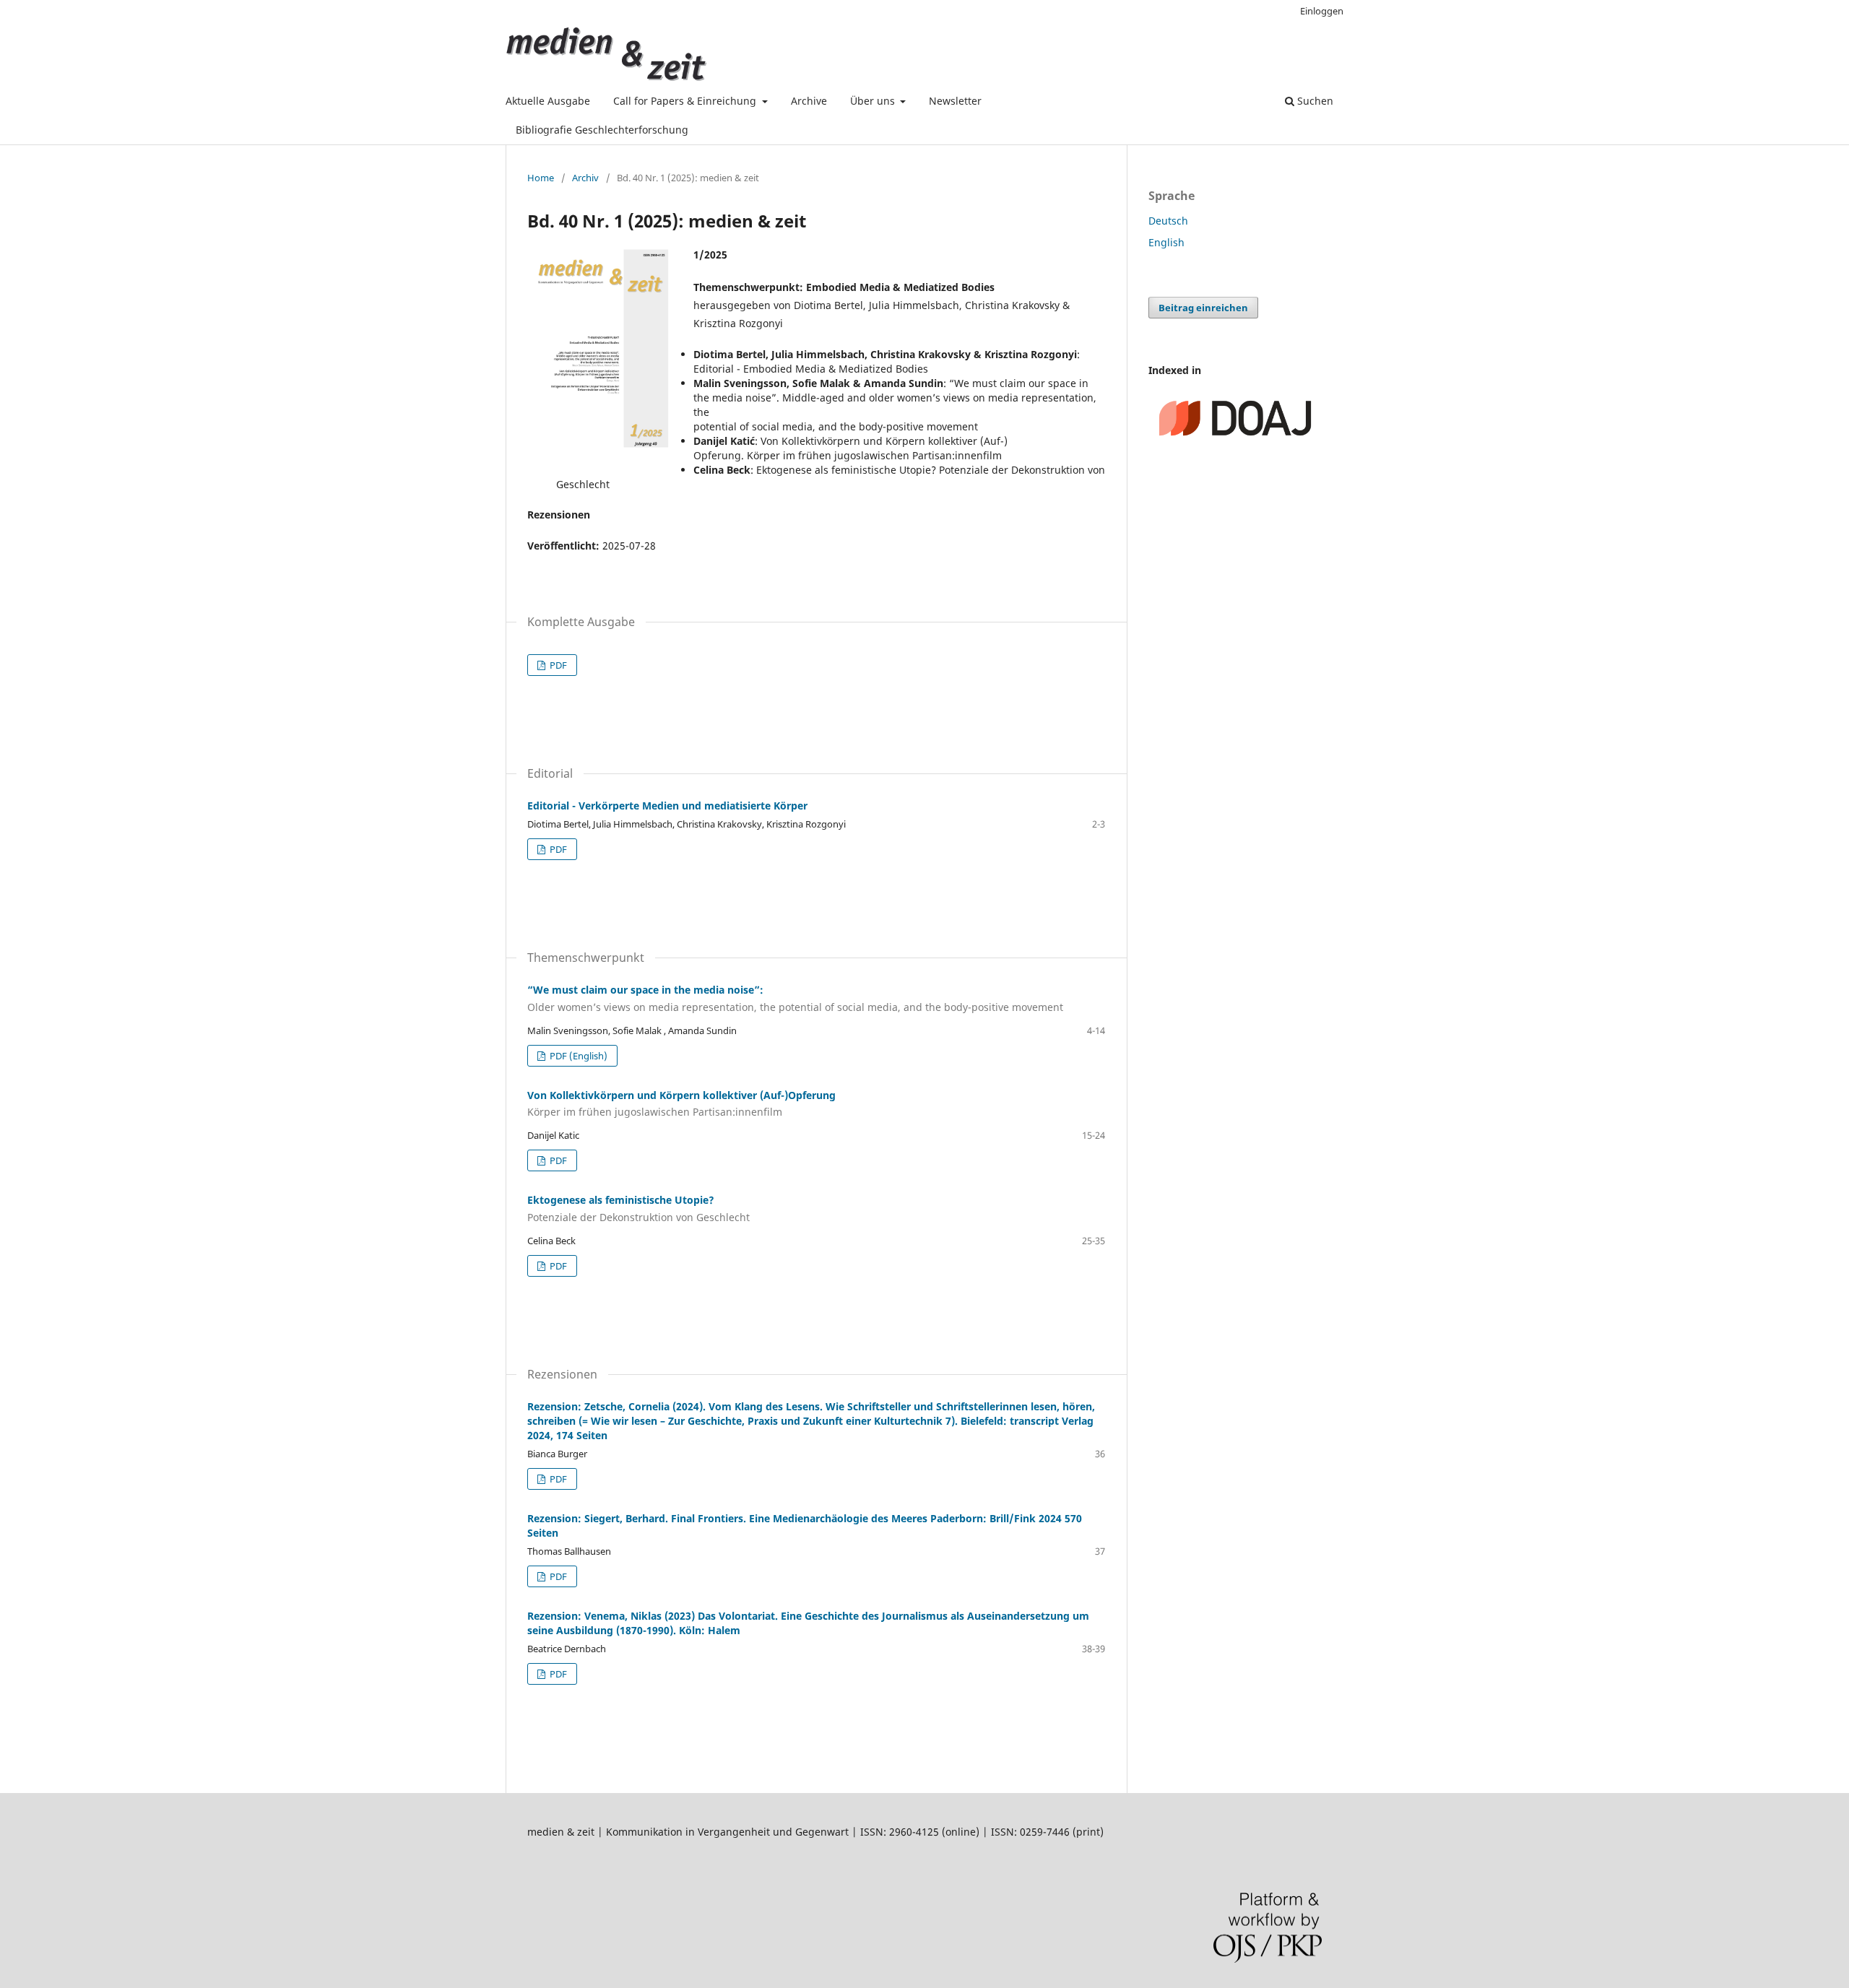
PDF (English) (577, 1056)
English (1166, 242)
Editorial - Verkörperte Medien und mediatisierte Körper (667, 806)
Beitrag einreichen (1203, 308)
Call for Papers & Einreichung (686, 101)
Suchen (1314, 101)
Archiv (585, 178)
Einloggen (1322, 11)
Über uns (874, 101)
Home (541, 178)
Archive (809, 101)
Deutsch (1168, 221)
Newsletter (955, 101)
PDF (557, 665)
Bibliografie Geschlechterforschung (602, 130)
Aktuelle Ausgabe (548, 101)
